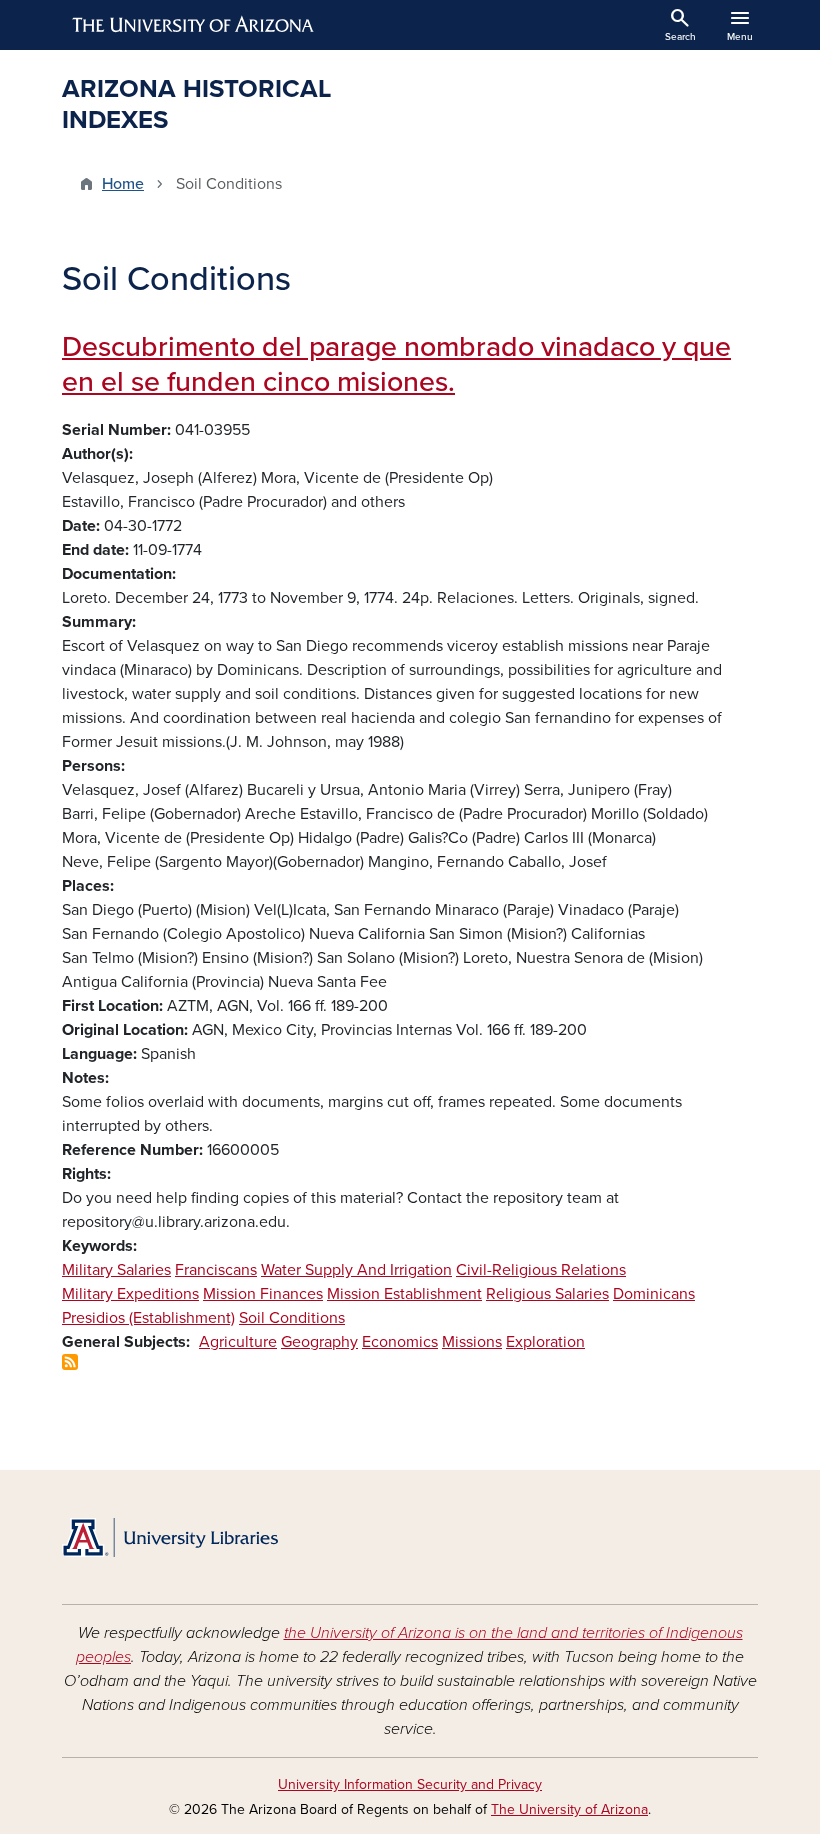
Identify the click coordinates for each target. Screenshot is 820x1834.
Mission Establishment (404, 1294)
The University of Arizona (569, 1809)
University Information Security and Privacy (410, 1784)
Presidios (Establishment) (148, 1318)
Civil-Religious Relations (541, 1270)
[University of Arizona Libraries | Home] (170, 1537)
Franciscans (216, 1270)
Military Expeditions (130, 1294)
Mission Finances (263, 1294)
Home (123, 184)
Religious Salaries (547, 1294)
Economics (400, 1342)
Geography (319, 1342)
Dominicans (654, 1294)
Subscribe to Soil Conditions (70, 1362)
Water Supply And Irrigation (356, 1270)
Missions (472, 1342)
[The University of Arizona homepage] (194, 25)
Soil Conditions (292, 1318)
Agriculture (238, 1342)
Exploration (545, 1342)
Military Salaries (116, 1270)
